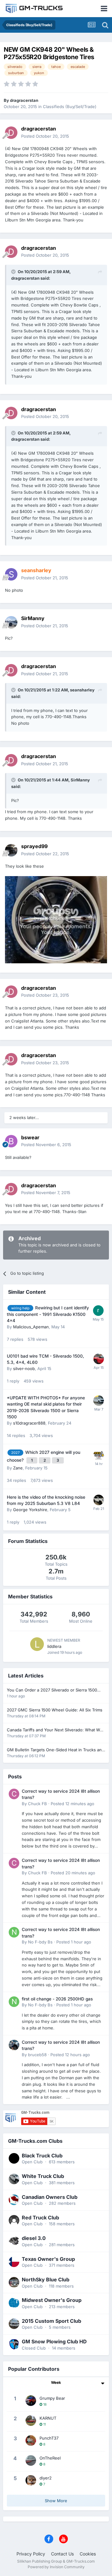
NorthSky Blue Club (46, 2279)
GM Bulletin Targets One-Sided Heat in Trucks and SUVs (56, 1750)
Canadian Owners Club (50, 2197)
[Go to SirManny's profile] (11, 622)
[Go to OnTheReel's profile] (31, 2460)
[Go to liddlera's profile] (37, 1644)
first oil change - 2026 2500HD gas (57, 1999)
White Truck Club (43, 2176)
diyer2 (46, 2478)
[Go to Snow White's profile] (99, 1500)
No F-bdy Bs (40, 1942)
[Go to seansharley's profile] (11, 574)
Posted (45, 136)
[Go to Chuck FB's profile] (14, 1794)
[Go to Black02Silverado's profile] (99, 1455)
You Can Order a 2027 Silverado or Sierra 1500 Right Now (52, 1690)
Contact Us (62, 2554)
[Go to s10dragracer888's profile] (99, 1401)
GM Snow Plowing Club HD (54, 2341)
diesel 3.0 (34, 2238)
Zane (18, 1468)
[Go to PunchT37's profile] (31, 2441)
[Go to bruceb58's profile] (14, 2045)
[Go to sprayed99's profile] (11, 850)
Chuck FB (37, 1804)
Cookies (88, 2554)
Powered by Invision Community (56, 2567)
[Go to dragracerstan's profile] (11, 133)
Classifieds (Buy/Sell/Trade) (70, 107)
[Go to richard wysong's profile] (98, 1311)
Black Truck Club (42, 2156)
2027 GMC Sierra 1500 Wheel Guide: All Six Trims (55, 1710)
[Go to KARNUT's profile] (31, 2421)
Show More (56, 2501)
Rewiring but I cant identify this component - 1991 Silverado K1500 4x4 (48, 1314)
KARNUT (48, 2418)
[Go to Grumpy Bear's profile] (31, 2401)
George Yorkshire (30, 1510)
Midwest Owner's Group (52, 2300)
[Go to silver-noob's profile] (99, 1359)
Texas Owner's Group (48, 2259)
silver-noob (24, 1369)
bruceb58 (37, 2055)
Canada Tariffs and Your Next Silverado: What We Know (55, 1730)
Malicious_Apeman (31, 1327)
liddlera (54, 1646)
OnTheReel (50, 2458)
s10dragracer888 (29, 1423)
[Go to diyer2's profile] (31, 2480)
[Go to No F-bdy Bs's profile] (14, 1932)
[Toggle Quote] (14, 272)
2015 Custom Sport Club (51, 2321)
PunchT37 (49, 2438)
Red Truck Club (40, 2218)
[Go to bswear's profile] (11, 1141)
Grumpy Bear (52, 2398)
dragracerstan (24, 100)
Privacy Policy (31, 2554)
